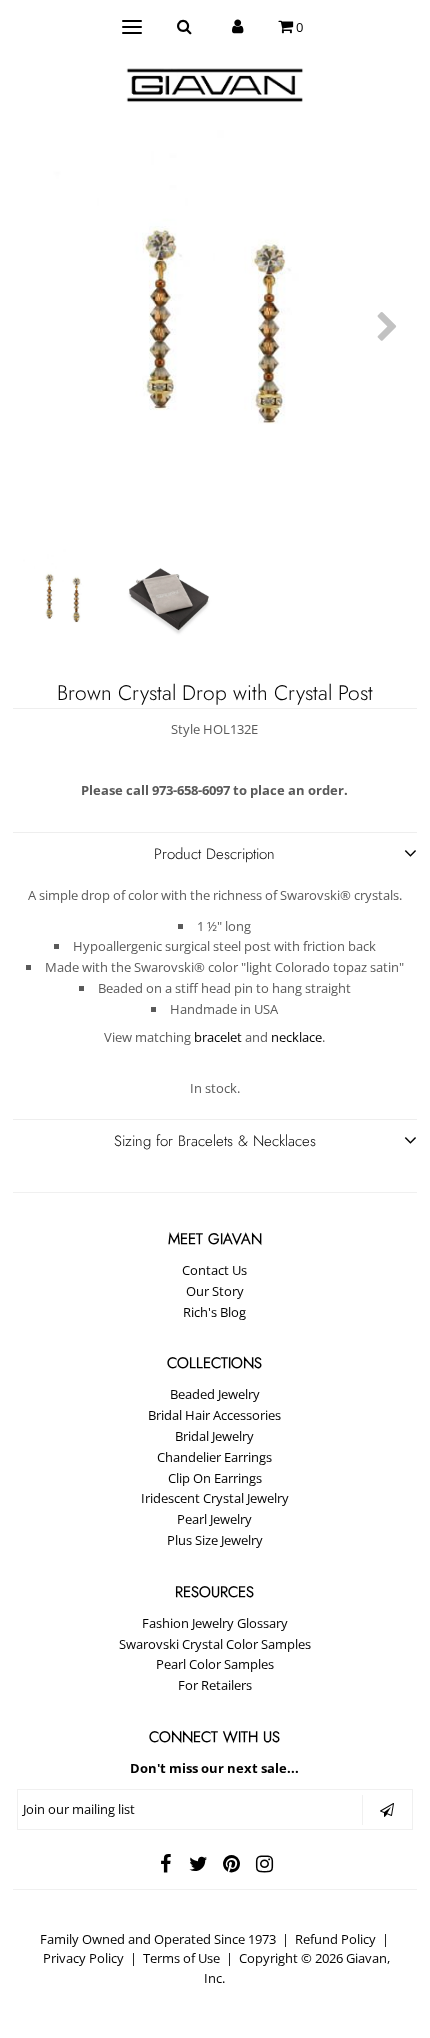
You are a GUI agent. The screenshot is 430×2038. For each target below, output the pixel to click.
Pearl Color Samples (215, 1664)
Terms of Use (181, 1958)
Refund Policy (335, 1939)
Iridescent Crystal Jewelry (215, 1498)
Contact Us (214, 1270)
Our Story (215, 1291)
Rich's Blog (214, 1312)
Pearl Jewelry (214, 1519)
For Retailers (215, 1685)
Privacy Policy (83, 1958)
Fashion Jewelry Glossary (215, 1623)
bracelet (218, 1037)
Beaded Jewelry (215, 1394)
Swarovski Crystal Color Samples (215, 1644)
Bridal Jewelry (214, 1436)
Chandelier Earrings (214, 1457)
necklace (296, 1037)
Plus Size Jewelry (215, 1540)
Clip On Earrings (215, 1478)
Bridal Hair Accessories (214, 1415)
